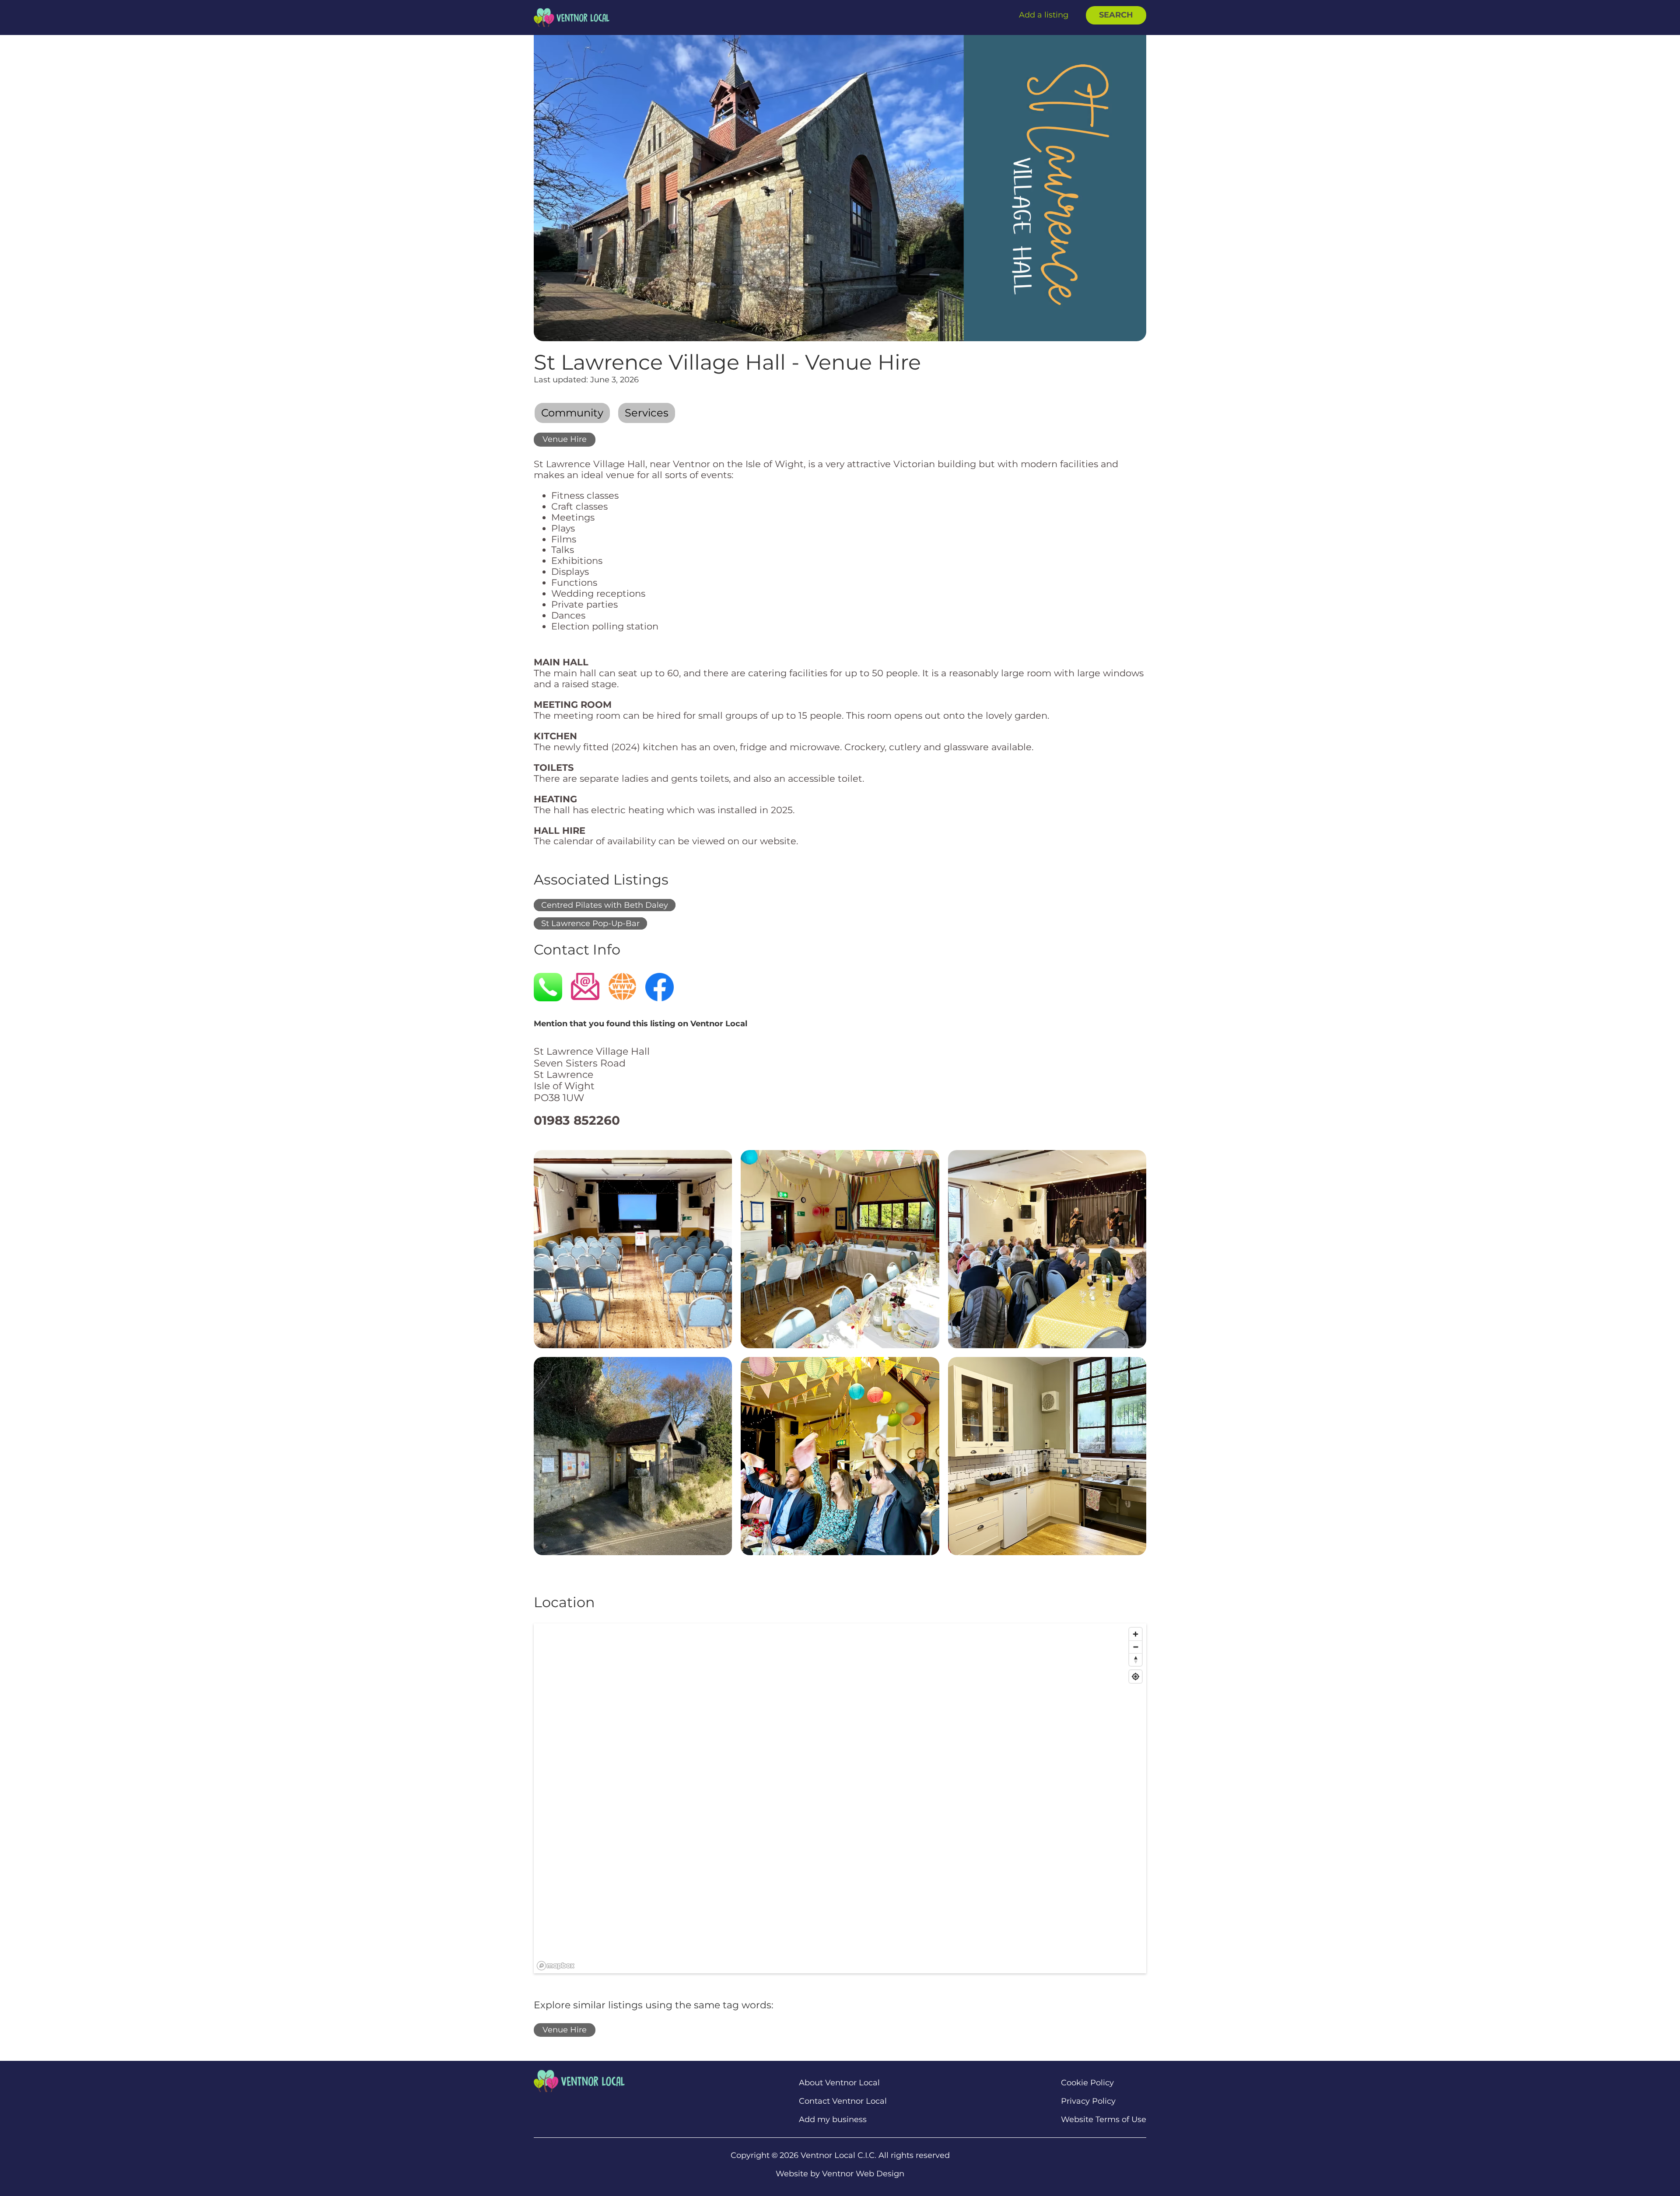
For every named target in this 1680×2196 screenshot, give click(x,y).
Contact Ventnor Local (843, 2101)
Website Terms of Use (1104, 2120)
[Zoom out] (1136, 1647)
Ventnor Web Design (863, 2174)
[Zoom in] (1136, 1634)
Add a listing (1044, 15)
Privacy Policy (1088, 2101)
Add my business (833, 2120)
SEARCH (1116, 15)
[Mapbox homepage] (556, 1966)
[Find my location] (1136, 1677)
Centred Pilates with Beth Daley (605, 905)
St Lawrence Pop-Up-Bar (590, 923)
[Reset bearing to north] (1136, 1659)
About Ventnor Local (839, 2083)
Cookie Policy (1087, 2083)
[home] (572, 17)
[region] (840, 1798)
